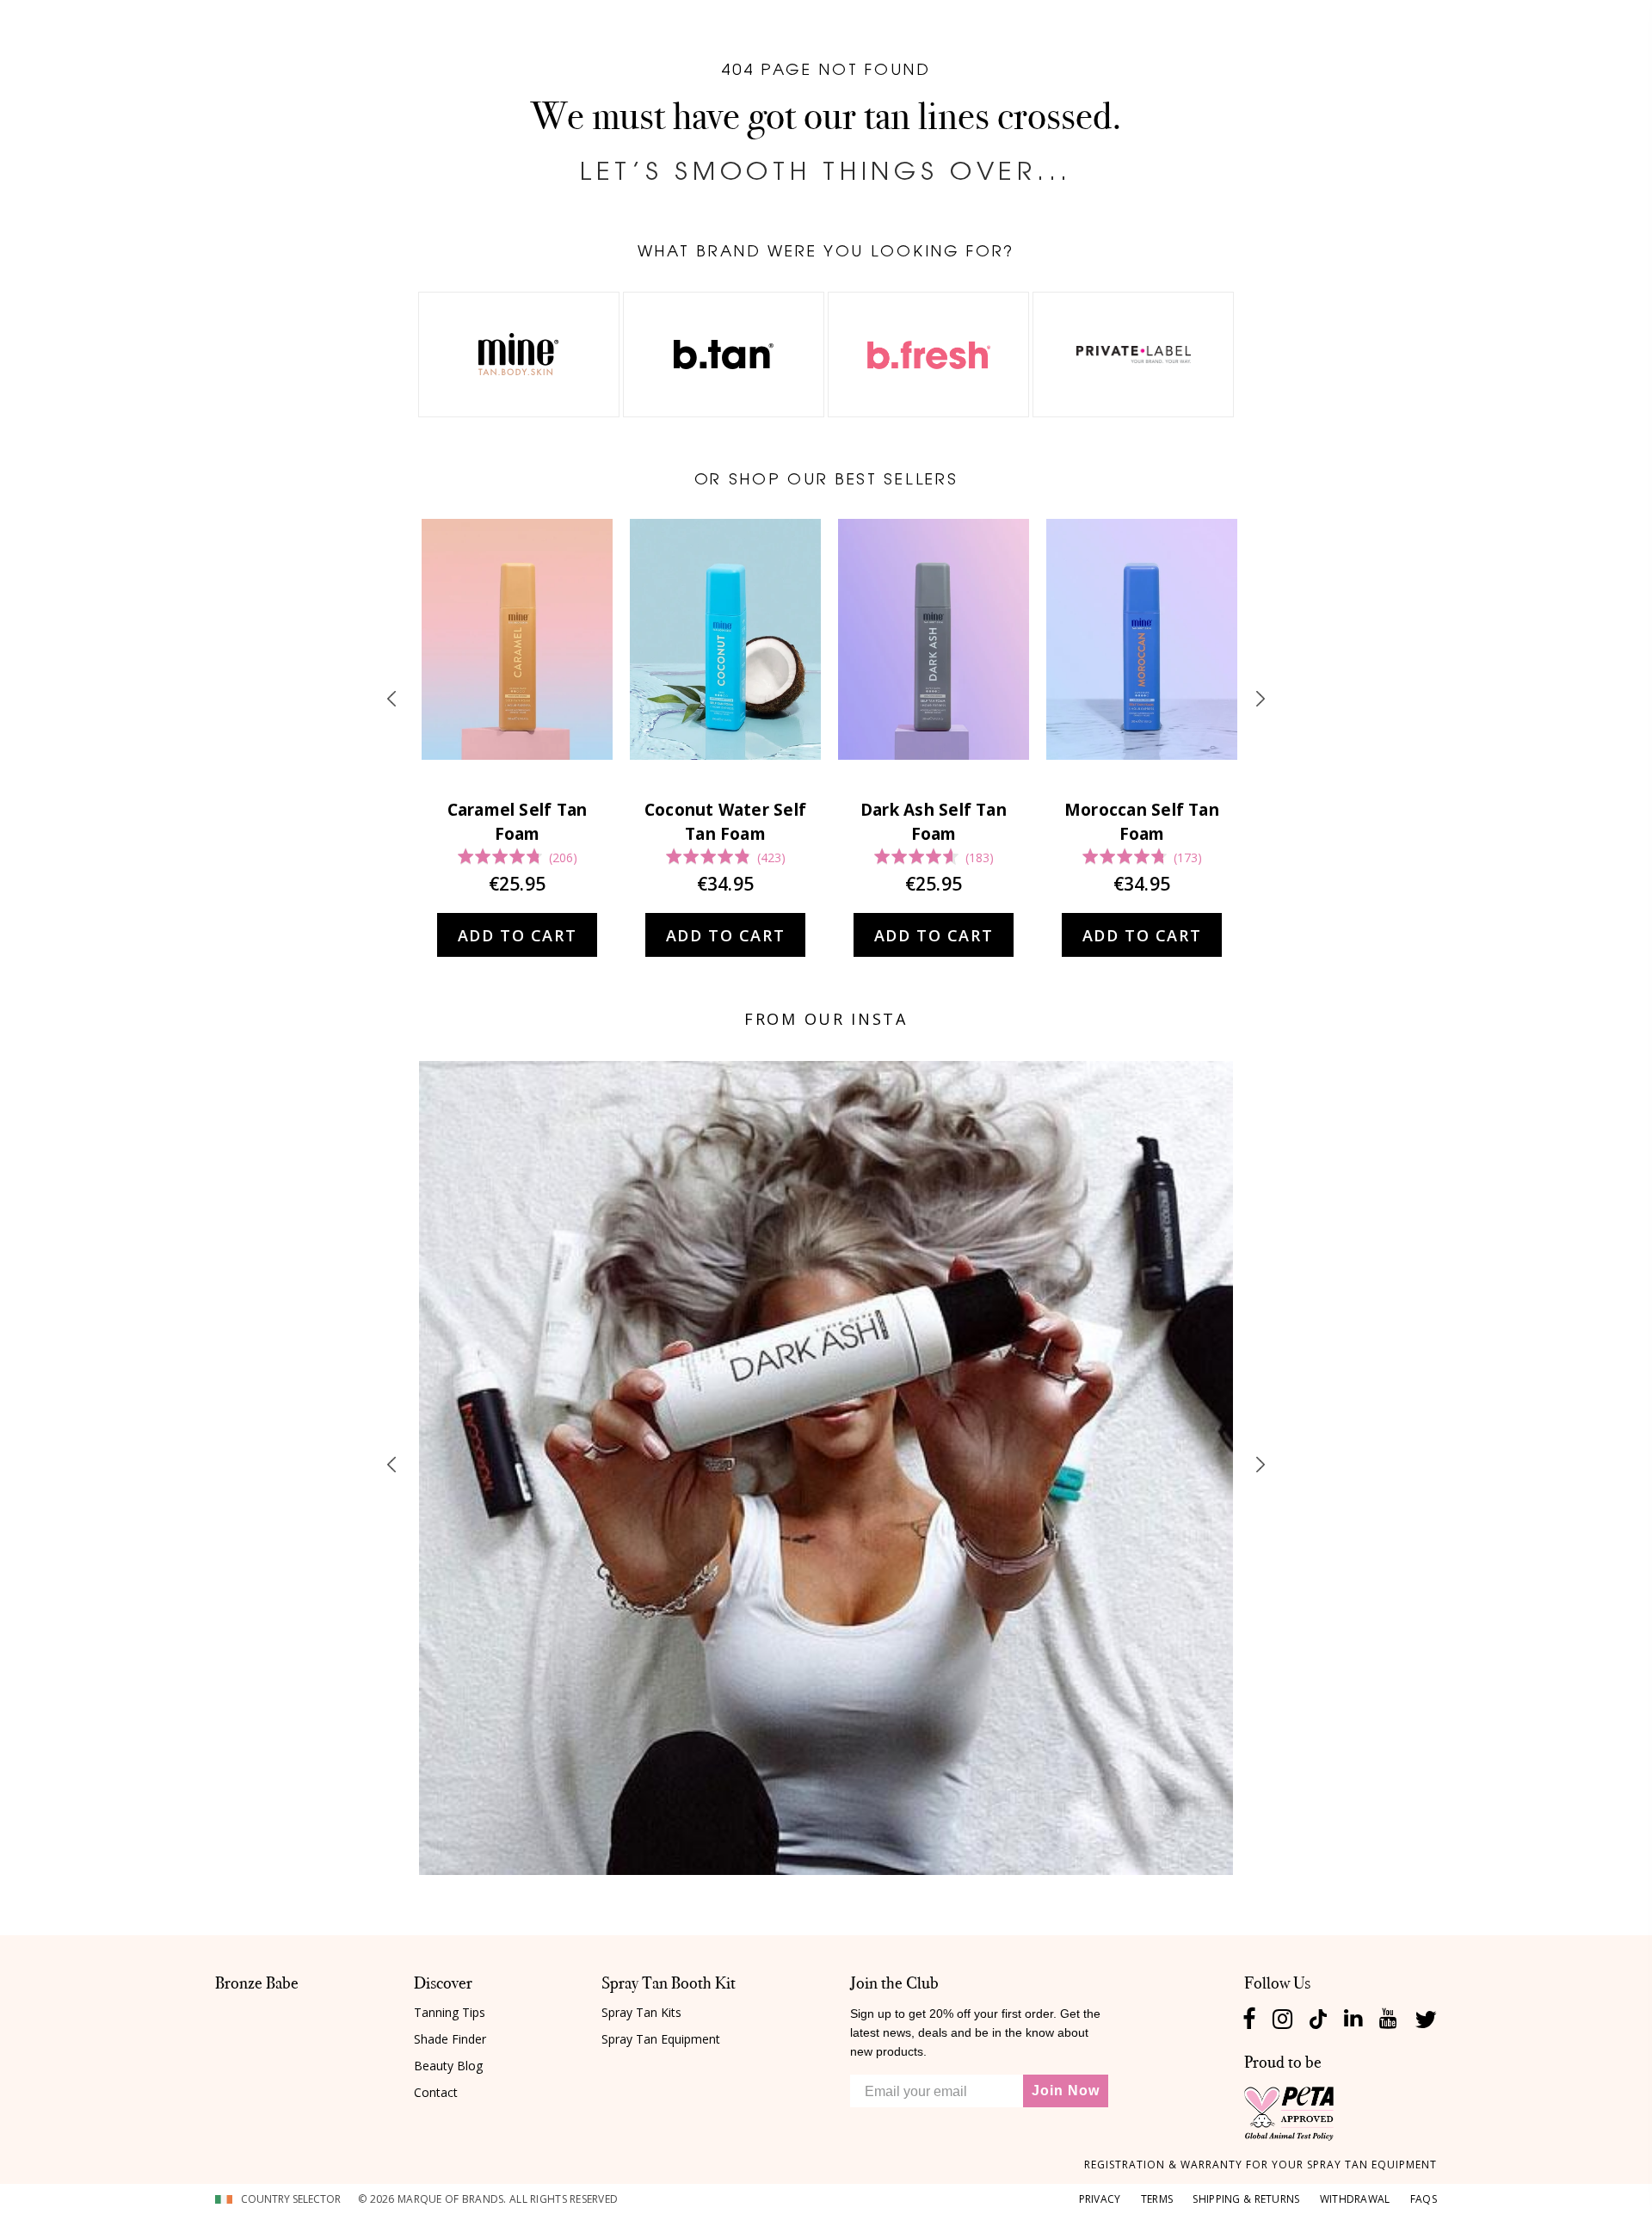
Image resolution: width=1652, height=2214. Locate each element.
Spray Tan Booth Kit (669, 1983)
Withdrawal (1355, 2199)
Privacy (1100, 2199)
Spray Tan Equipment (661, 2039)
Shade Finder (450, 2039)
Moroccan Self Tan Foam (1142, 822)
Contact (436, 2092)
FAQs (1424, 2199)
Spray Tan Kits (641, 2012)
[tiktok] (1318, 2017)
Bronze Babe (257, 1983)
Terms (1157, 2199)
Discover (443, 1983)
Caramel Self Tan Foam (518, 822)
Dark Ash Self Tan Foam (934, 822)
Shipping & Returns (1246, 2199)
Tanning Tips (450, 2012)
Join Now (1066, 2091)
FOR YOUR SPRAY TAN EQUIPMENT (1261, 2165)
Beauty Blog (448, 2066)
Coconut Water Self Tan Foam (725, 822)
